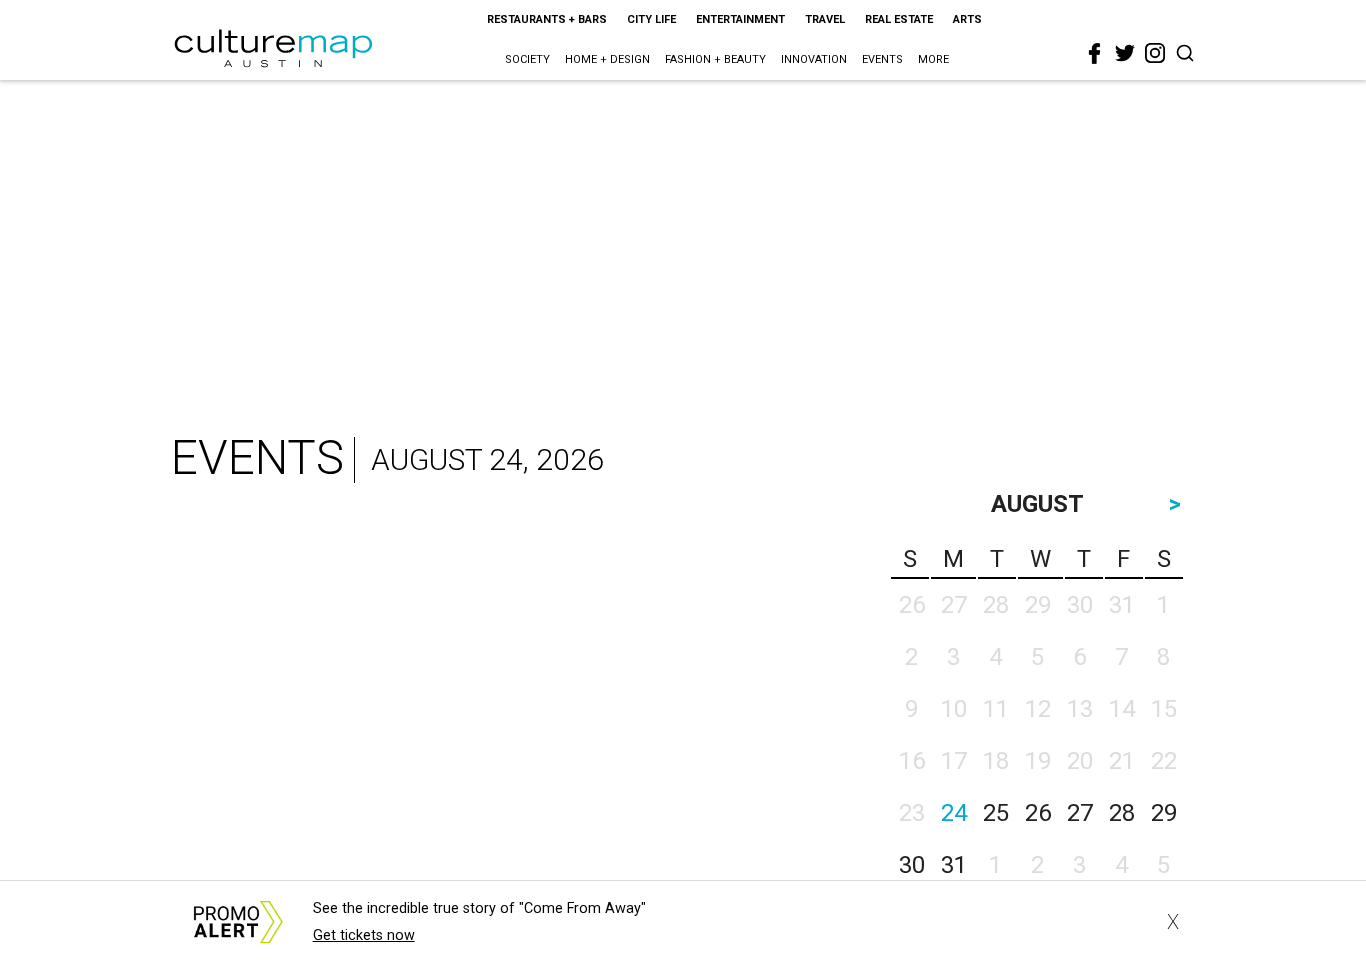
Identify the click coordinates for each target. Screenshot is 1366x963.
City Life (651, 19)
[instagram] (1155, 53)
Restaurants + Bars (547, 19)
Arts (967, 19)
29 (1164, 813)
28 (1122, 813)
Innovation (814, 59)
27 (1080, 813)
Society (527, 59)
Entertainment (740, 19)
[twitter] (1125, 53)
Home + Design (607, 59)
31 (954, 865)
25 (996, 813)
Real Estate (899, 19)
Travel (825, 19)
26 (1038, 813)
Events (882, 59)
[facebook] (1095, 54)
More (933, 59)
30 (912, 865)
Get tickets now (364, 935)
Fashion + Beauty (715, 59)
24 (954, 813)
